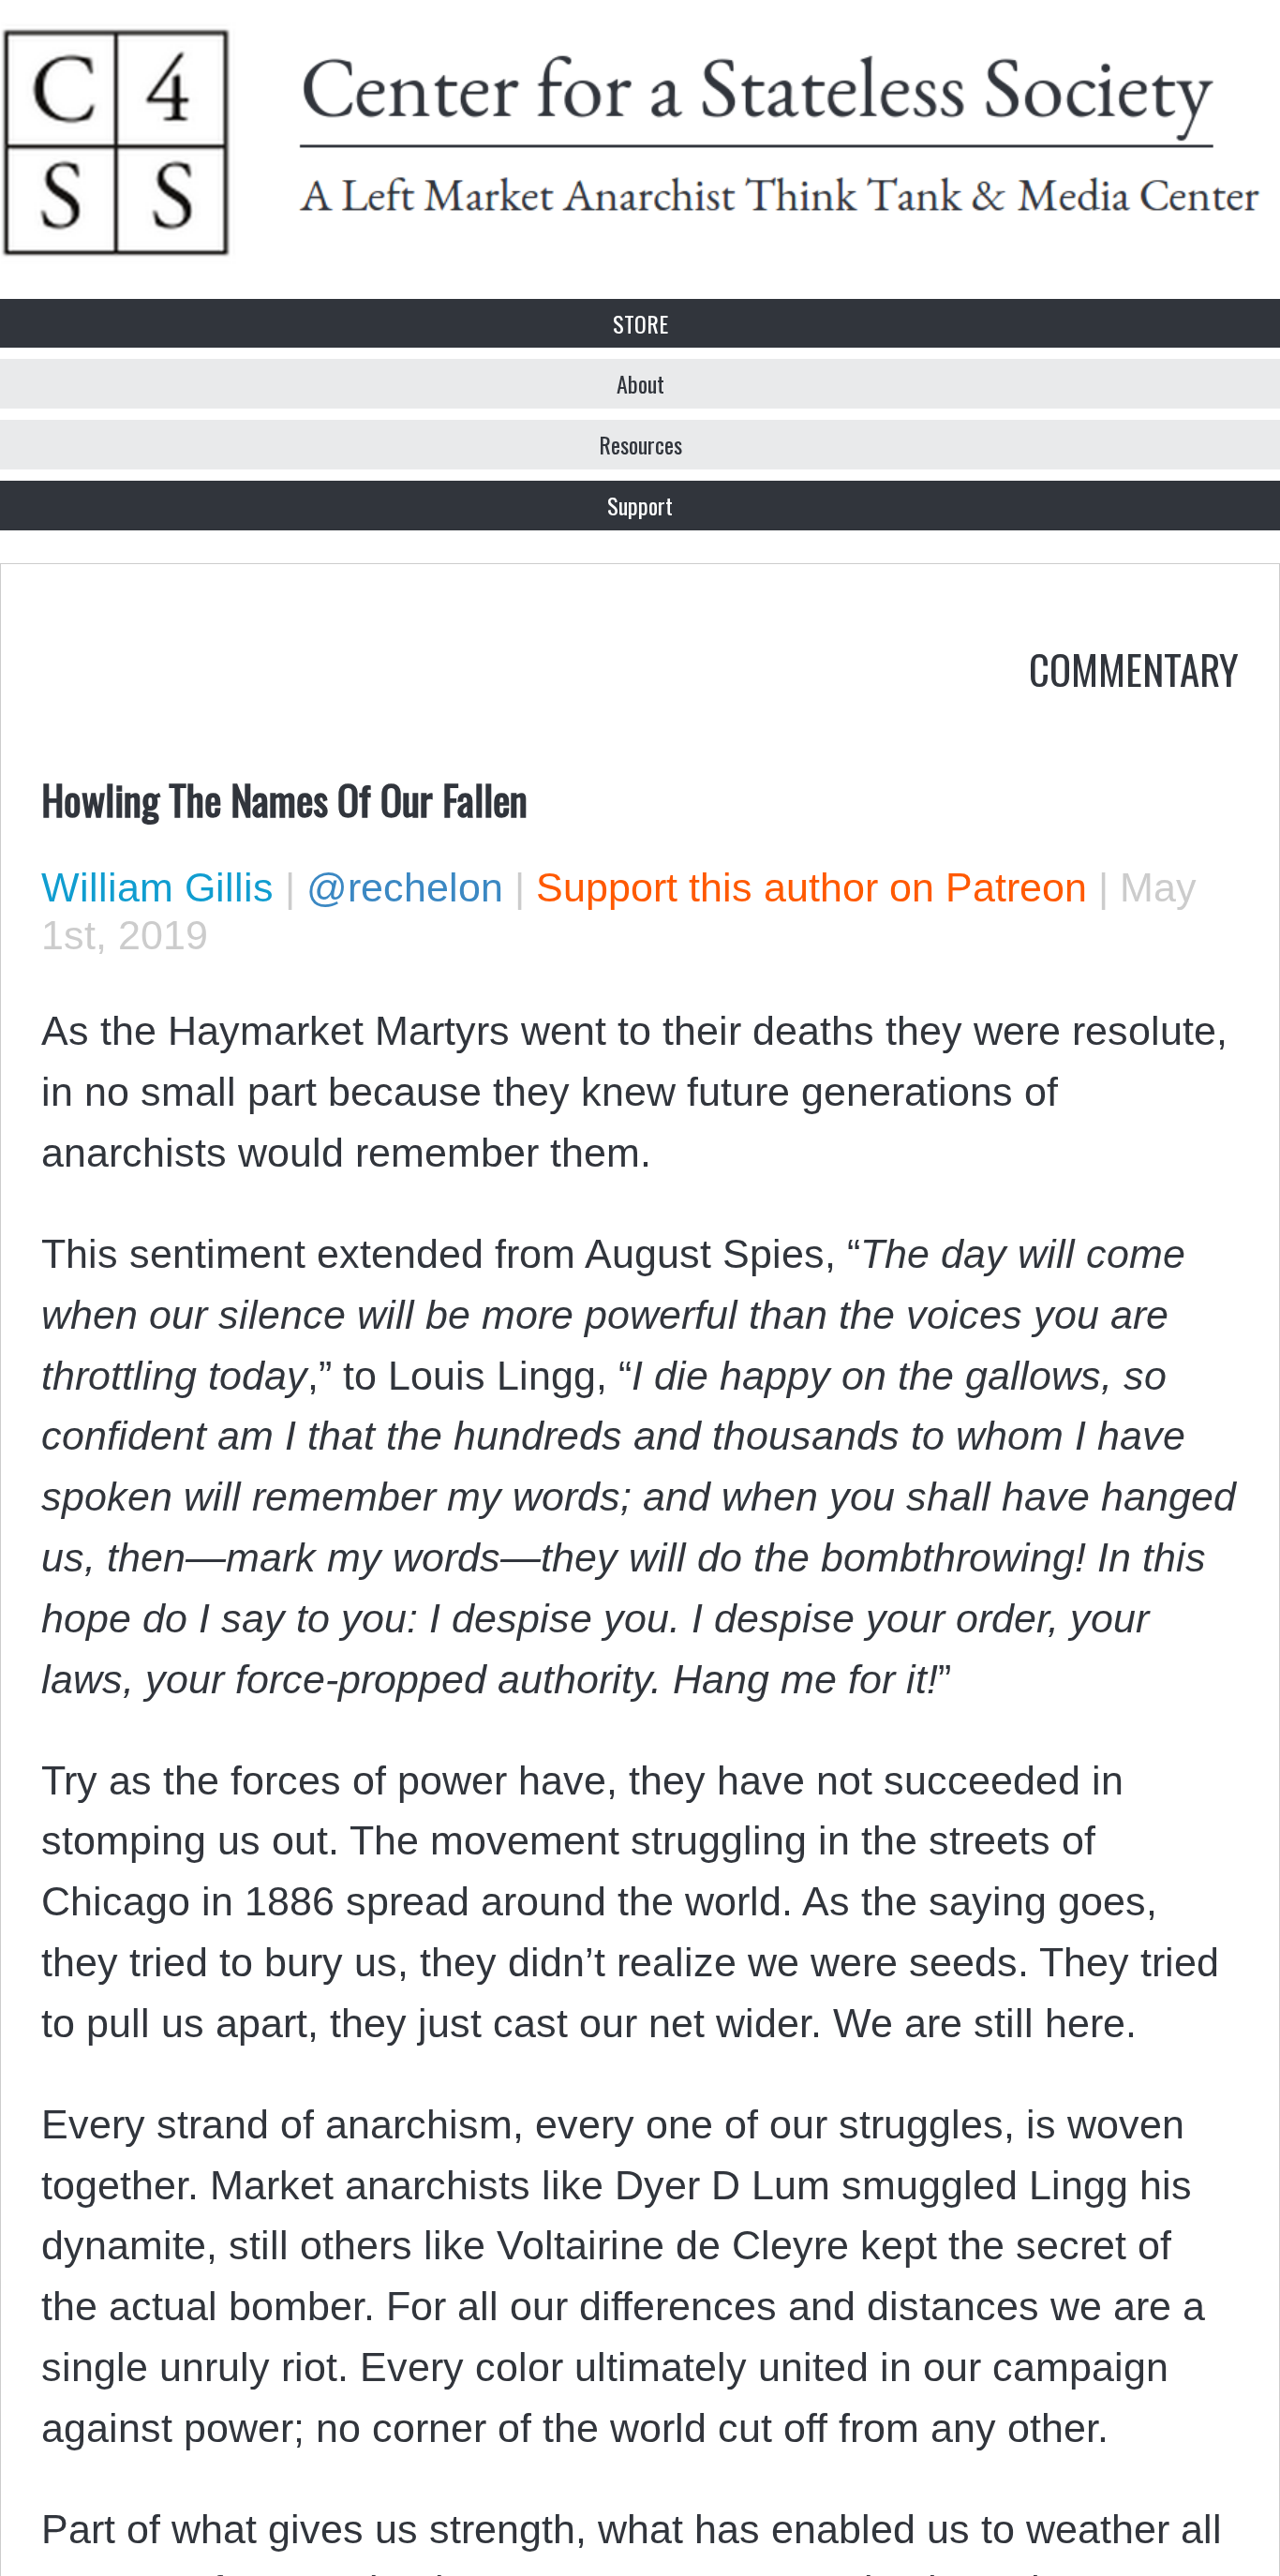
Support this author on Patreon (811, 887)
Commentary (1134, 668)
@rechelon (405, 887)
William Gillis (157, 887)
